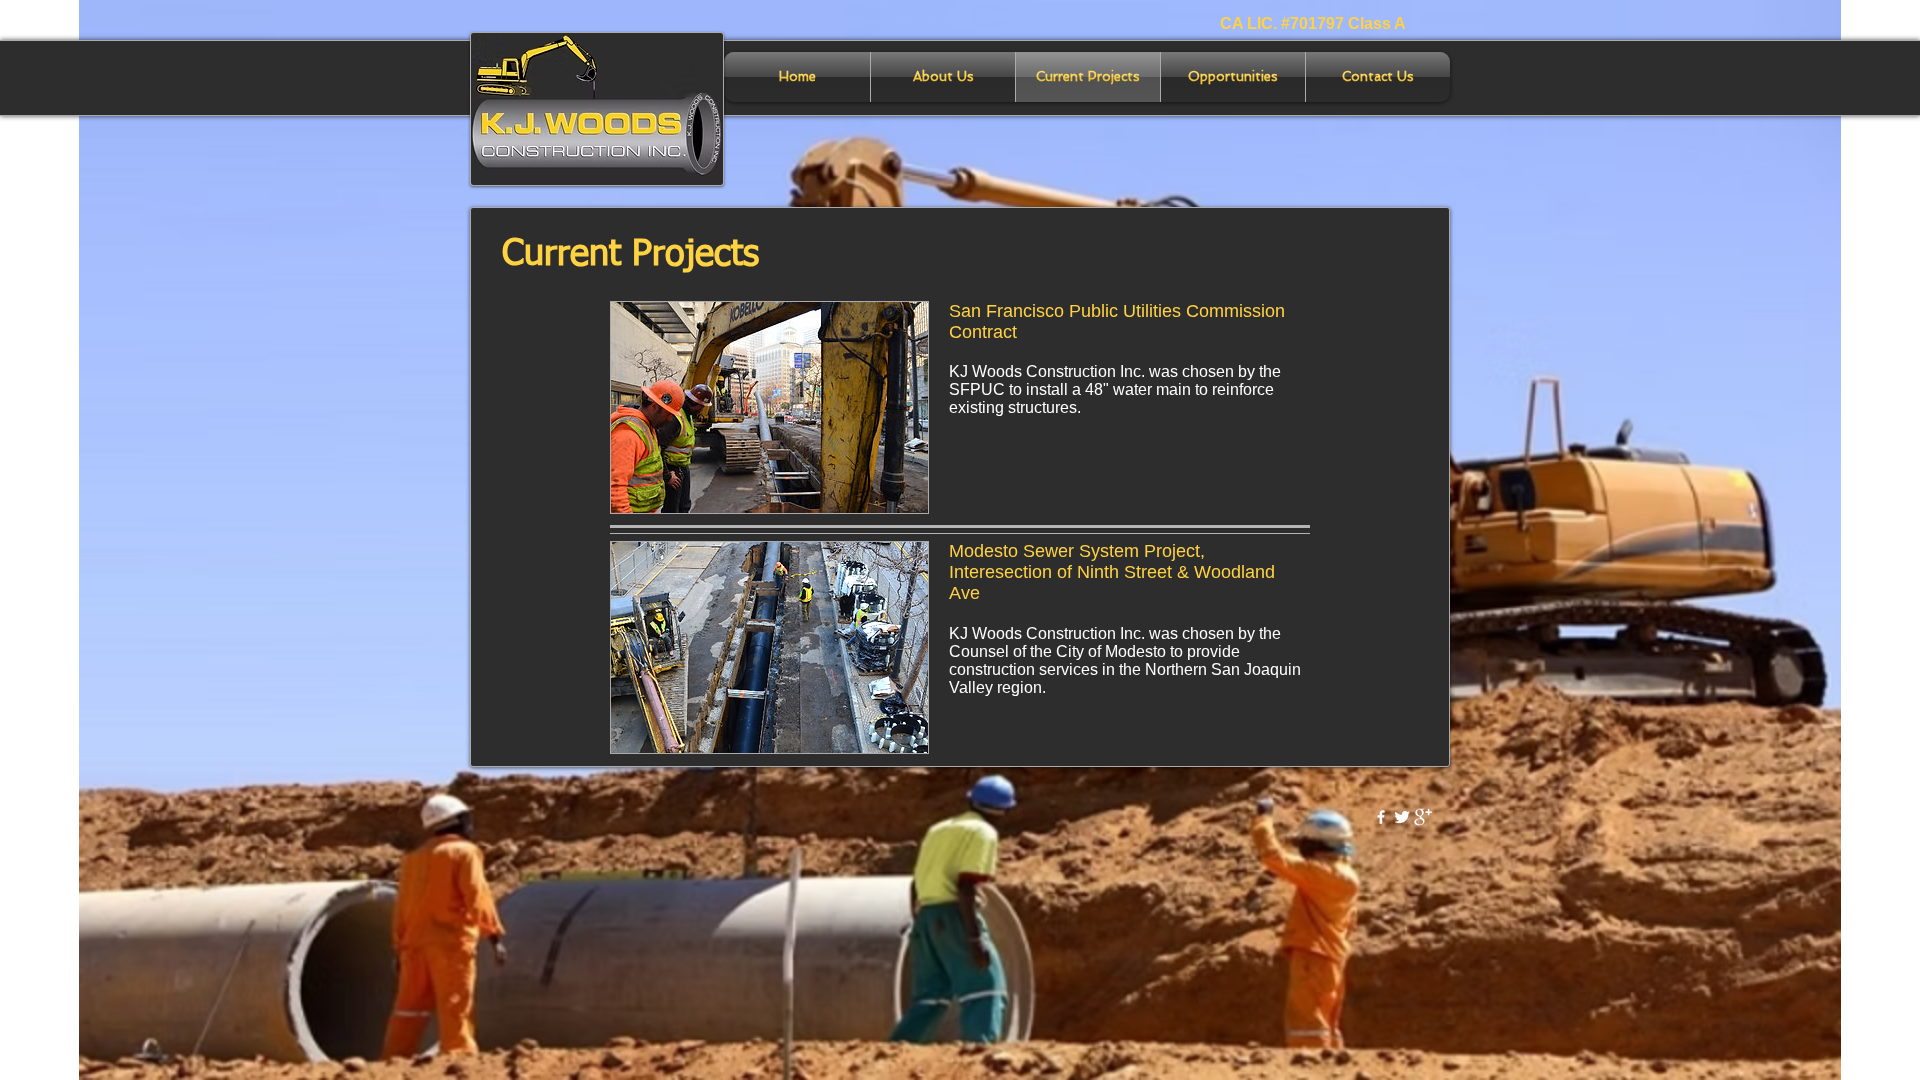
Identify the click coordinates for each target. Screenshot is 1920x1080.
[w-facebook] (1381, 817)
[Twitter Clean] (1402, 817)
